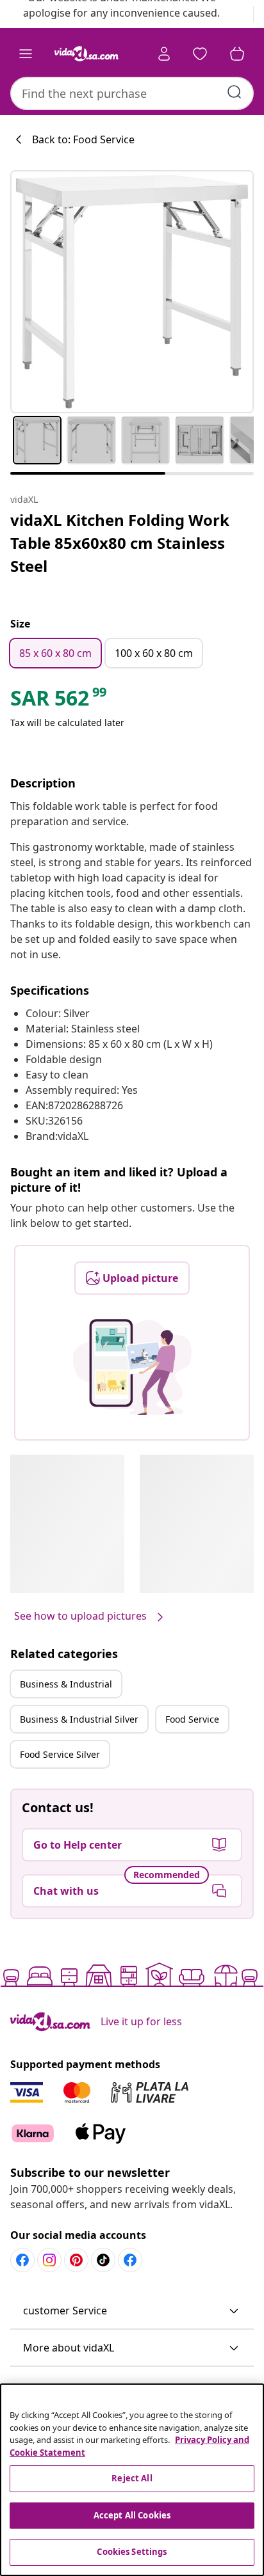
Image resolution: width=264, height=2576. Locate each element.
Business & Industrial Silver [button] (79, 1719)
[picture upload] (132, 1367)
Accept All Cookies (132, 2515)
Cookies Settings (132, 2552)
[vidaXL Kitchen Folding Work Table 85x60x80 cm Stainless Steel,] (132, 292)
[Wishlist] (200, 54)
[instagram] (49, 2260)
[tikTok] (103, 2260)
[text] (59, 701)
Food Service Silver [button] (60, 1754)
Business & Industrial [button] (66, 1684)
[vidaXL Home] (87, 54)
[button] (132, 2311)
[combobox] (132, 93)
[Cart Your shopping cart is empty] (237, 54)
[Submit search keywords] (235, 92)
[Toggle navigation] (26, 54)
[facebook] (22, 2260)
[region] (132, 2480)
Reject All (132, 2478)
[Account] (164, 54)
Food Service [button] (192, 1719)
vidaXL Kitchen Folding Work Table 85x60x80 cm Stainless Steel (120, 543)
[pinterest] (76, 2260)
